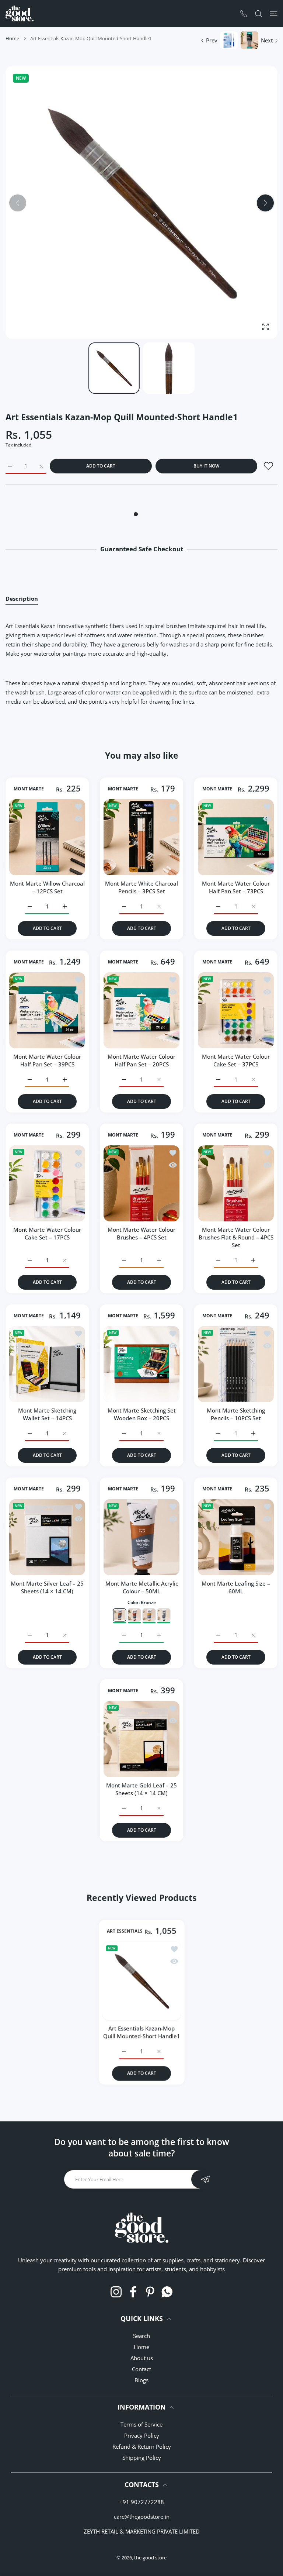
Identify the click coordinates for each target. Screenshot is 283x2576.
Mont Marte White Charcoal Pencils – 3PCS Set (141, 887)
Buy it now (206, 466)
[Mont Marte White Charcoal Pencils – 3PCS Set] (141, 837)
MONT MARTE (29, 789)
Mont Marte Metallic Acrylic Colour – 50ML (142, 1587)
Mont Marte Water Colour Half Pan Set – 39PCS (47, 1060)
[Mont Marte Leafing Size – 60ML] (236, 1537)
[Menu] (274, 13)
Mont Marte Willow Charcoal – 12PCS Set (47, 887)
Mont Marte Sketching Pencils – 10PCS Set (236, 1414)
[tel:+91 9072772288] (244, 13)
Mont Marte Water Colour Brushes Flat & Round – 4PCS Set (236, 1237)
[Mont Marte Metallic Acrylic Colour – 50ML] (141, 1537)
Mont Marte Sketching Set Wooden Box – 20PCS (142, 1414)
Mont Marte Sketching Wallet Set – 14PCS (47, 1414)
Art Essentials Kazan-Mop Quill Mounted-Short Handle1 (142, 2032)
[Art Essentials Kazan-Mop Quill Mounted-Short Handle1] (142, 1981)
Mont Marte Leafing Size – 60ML (236, 1587)
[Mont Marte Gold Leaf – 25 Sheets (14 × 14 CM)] (141, 1739)
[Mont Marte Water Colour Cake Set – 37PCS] (236, 1010)
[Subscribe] (205, 2179)
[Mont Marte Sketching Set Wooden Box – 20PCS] (141, 1364)
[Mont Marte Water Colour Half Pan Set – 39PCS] (47, 1010)
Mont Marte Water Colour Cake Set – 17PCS (47, 1233)
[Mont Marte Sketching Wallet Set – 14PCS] (47, 1364)
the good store (150, 2558)
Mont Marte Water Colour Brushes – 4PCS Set (141, 1233)
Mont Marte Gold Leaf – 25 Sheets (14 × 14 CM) (141, 1789)
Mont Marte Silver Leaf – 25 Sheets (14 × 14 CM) (47, 1587)
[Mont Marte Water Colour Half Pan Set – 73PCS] (236, 837)
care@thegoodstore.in (142, 2517)
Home (12, 38)
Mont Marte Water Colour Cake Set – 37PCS (236, 1060)
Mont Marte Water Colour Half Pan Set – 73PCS (236, 887)
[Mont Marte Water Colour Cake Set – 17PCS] (47, 1183)
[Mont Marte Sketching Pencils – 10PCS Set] (236, 1364)
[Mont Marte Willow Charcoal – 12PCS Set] (47, 837)
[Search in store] (258, 13)
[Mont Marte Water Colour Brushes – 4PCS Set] (141, 1183)
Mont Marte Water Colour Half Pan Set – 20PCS (141, 1060)
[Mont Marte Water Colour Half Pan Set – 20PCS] (141, 1010)
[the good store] (20, 13)
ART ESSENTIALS (125, 1931)
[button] (265, 203)
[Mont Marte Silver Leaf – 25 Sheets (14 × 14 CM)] (47, 1537)
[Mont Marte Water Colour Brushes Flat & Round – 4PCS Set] (236, 1183)
